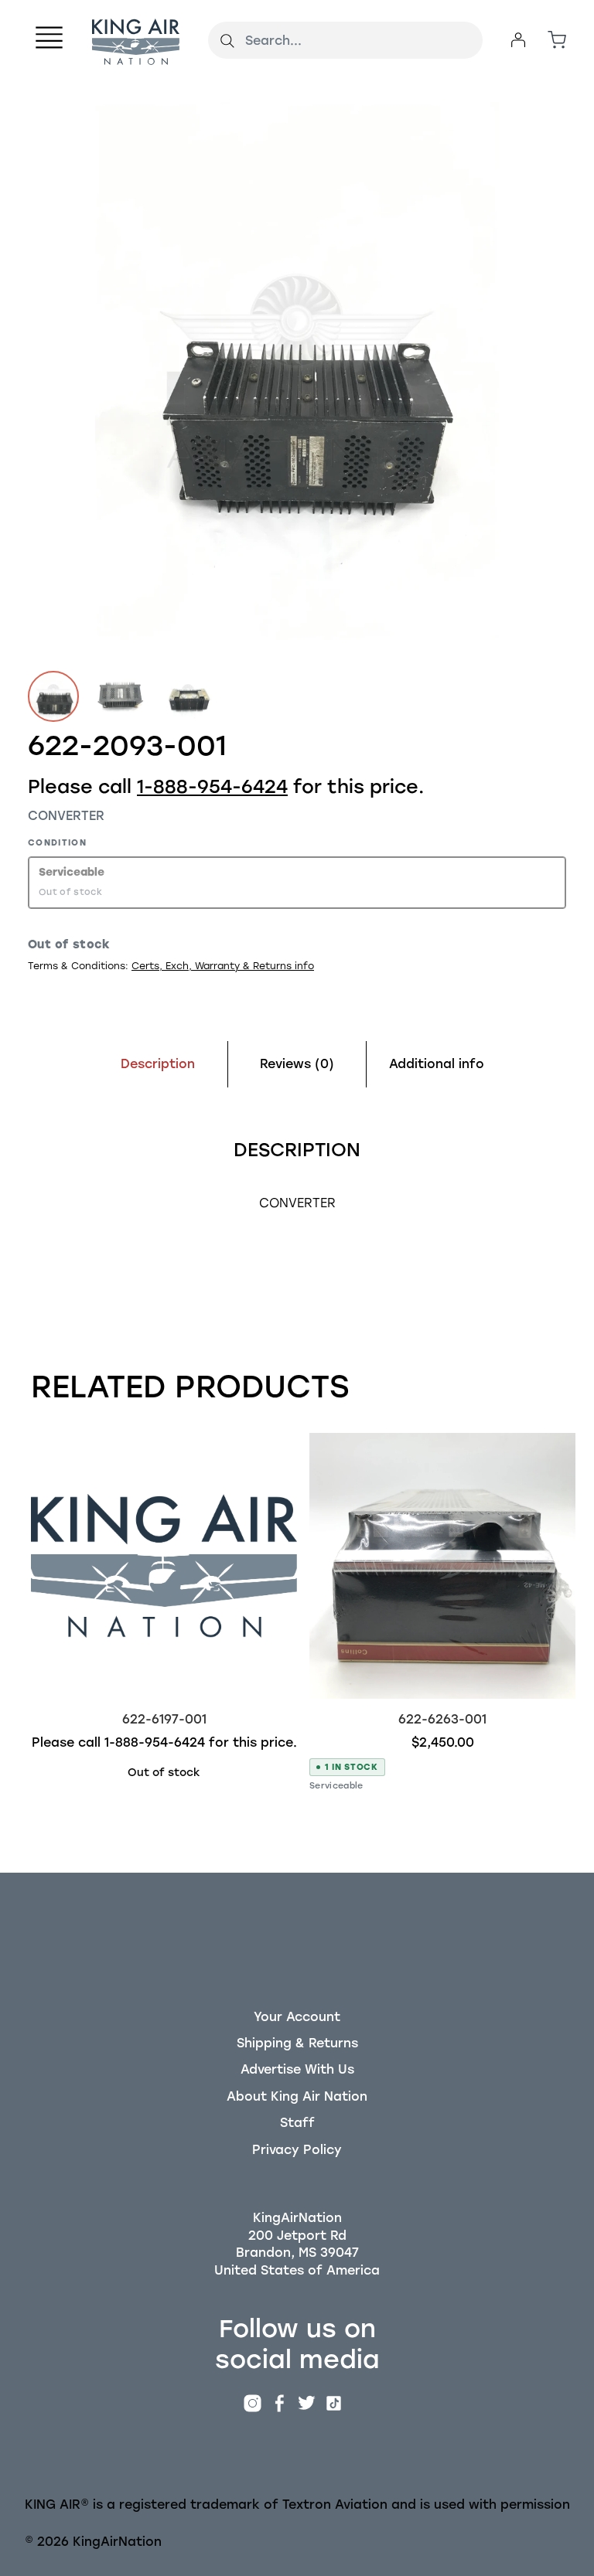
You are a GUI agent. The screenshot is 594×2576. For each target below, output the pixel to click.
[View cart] (557, 40)
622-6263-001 (442, 1719)
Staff (297, 2123)
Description (158, 1064)
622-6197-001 (164, 1719)
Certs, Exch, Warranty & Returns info (223, 966)
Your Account (297, 2017)
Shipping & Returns (297, 2043)
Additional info (437, 1064)
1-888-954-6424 (212, 786)
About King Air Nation (297, 2096)
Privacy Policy (297, 2150)
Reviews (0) (297, 1064)
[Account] (518, 40)
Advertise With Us (297, 2069)
